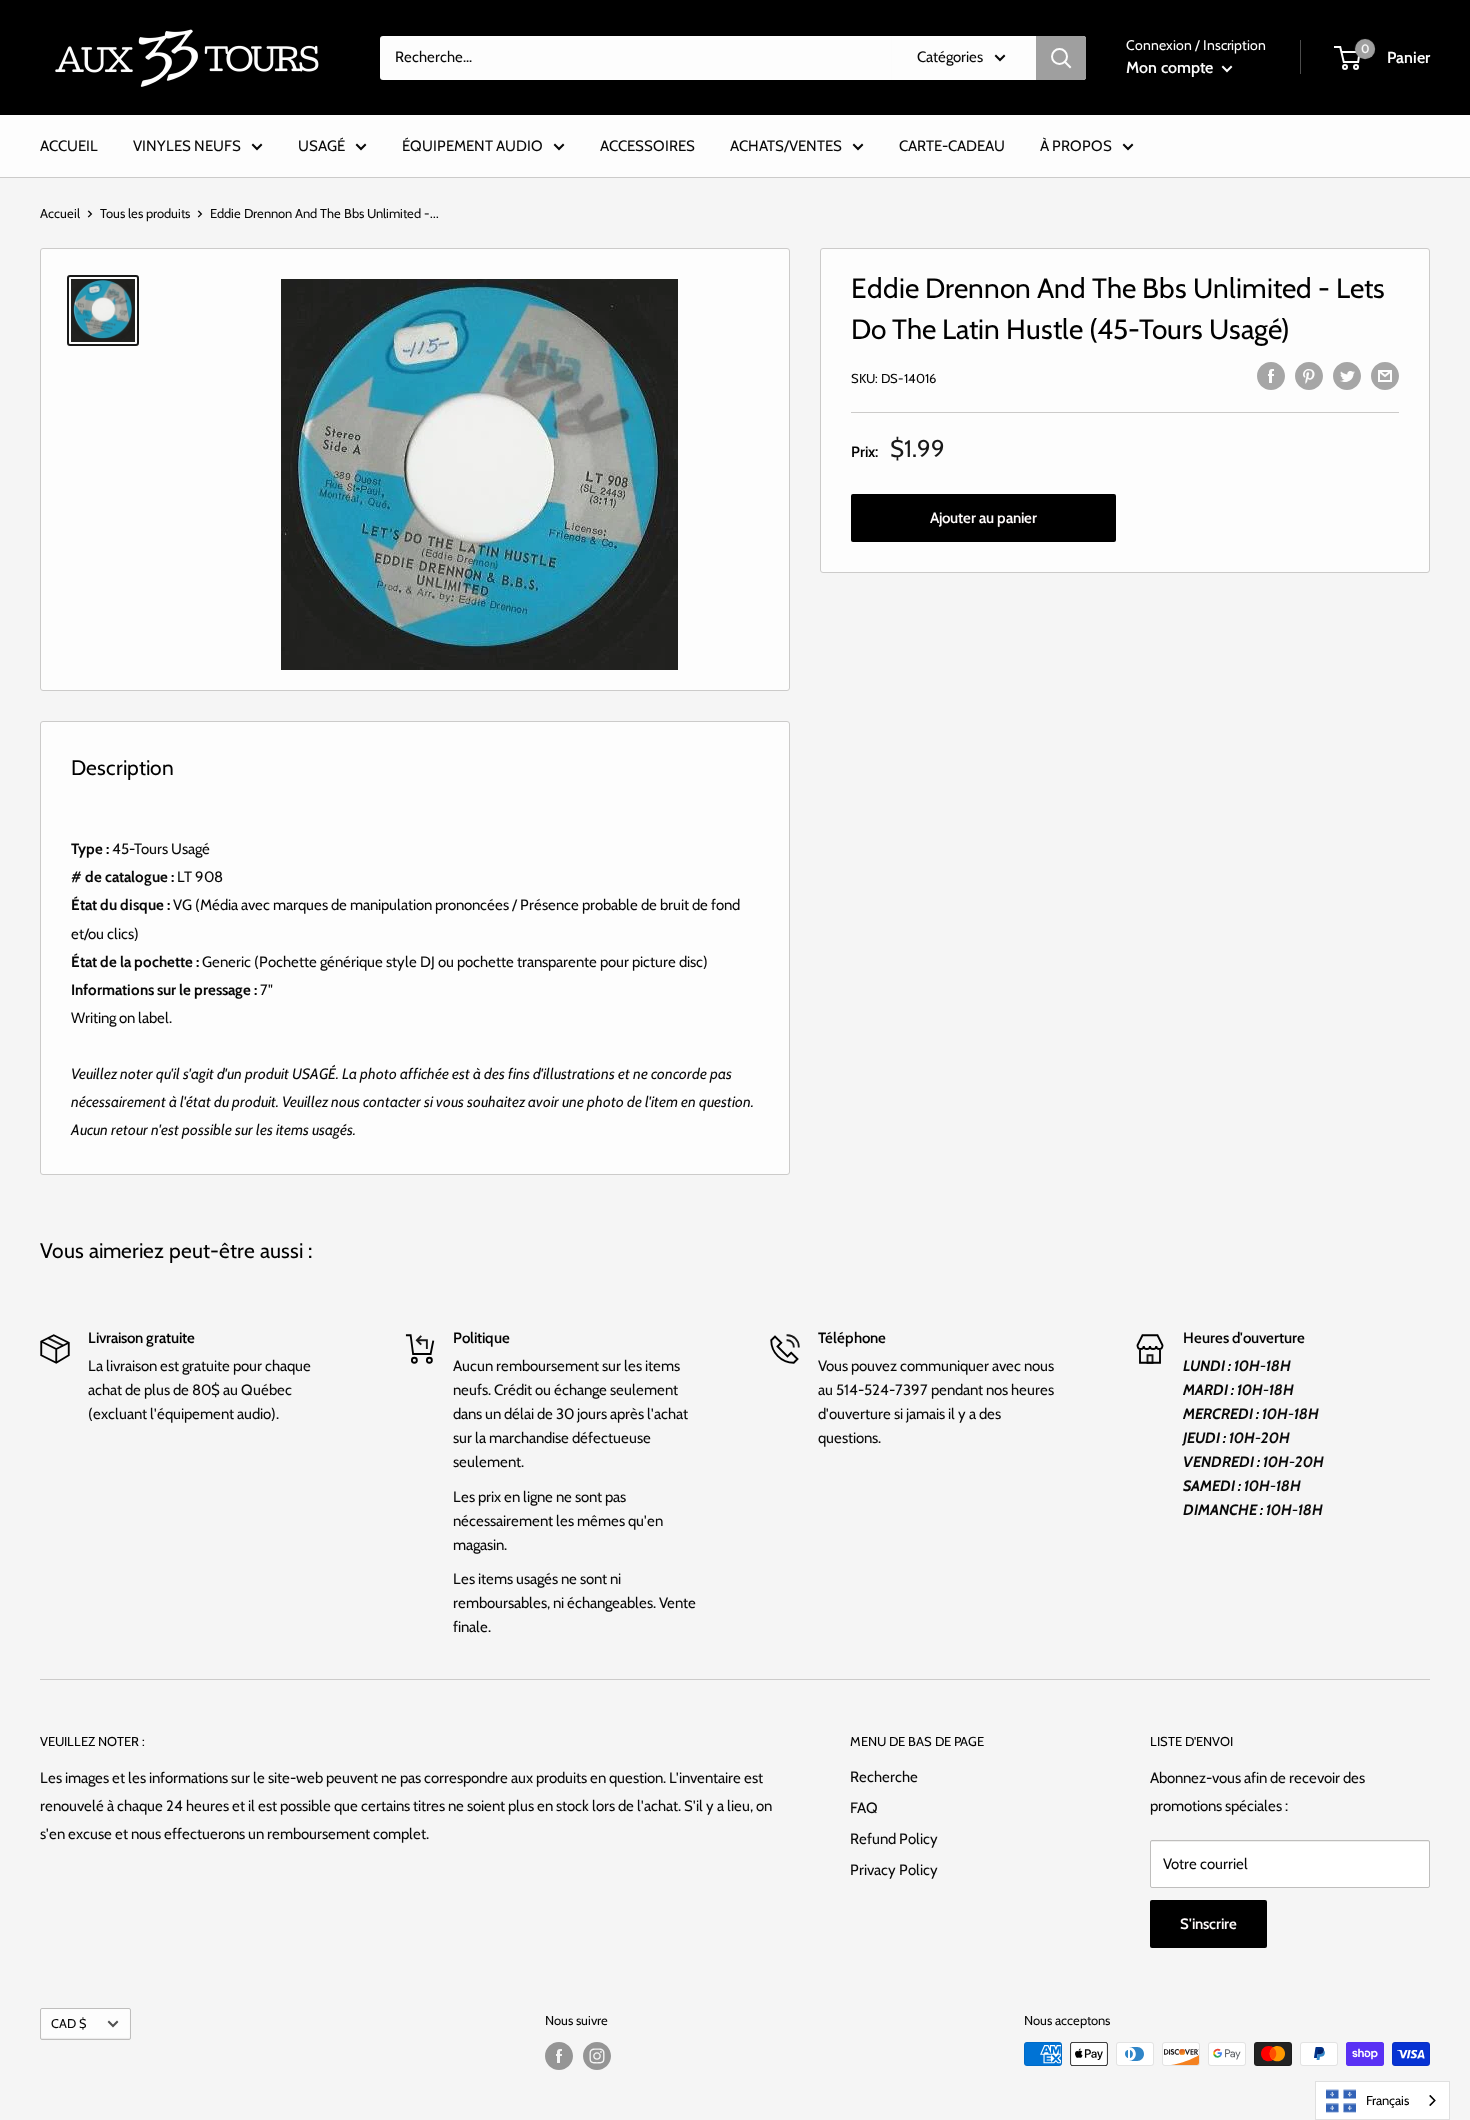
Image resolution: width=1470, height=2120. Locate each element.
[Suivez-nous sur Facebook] (559, 2056)
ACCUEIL (69, 146)
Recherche (884, 1777)
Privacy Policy (894, 1870)
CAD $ (68, 2023)
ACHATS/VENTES (786, 146)
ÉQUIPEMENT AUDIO (472, 146)
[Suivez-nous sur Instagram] (597, 2056)
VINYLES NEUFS (187, 146)
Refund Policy (894, 1839)
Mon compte (1171, 67)
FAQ (864, 1808)
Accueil (60, 213)
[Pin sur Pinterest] (1309, 374)
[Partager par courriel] (1385, 374)
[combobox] (1382, 2100)
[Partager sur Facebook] (1271, 374)
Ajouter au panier (983, 518)
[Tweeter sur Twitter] (1347, 374)
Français (1387, 2100)
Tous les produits (145, 213)
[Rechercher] (1061, 58)
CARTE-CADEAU (952, 146)
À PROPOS (1076, 146)
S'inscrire (1208, 1924)
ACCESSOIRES (647, 146)
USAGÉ (321, 146)
